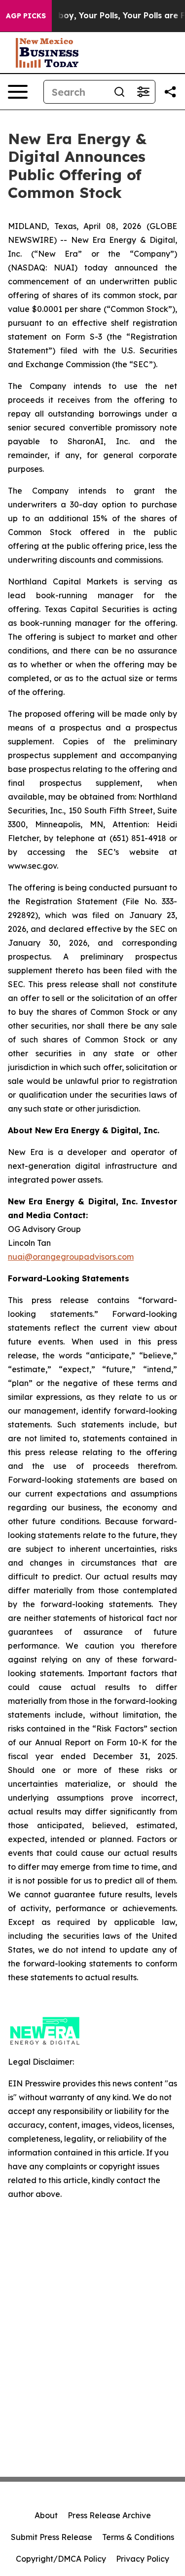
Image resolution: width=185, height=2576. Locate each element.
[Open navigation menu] (18, 92)
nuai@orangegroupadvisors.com (71, 1257)
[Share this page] (170, 92)
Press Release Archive (109, 2515)
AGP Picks (26, 16)
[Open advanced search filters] (143, 92)
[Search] (119, 92)
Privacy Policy (143, 2559)
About (46, 2515)
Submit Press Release (52, 2537)
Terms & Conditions (138, 2537)
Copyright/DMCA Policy (61, 2559)
